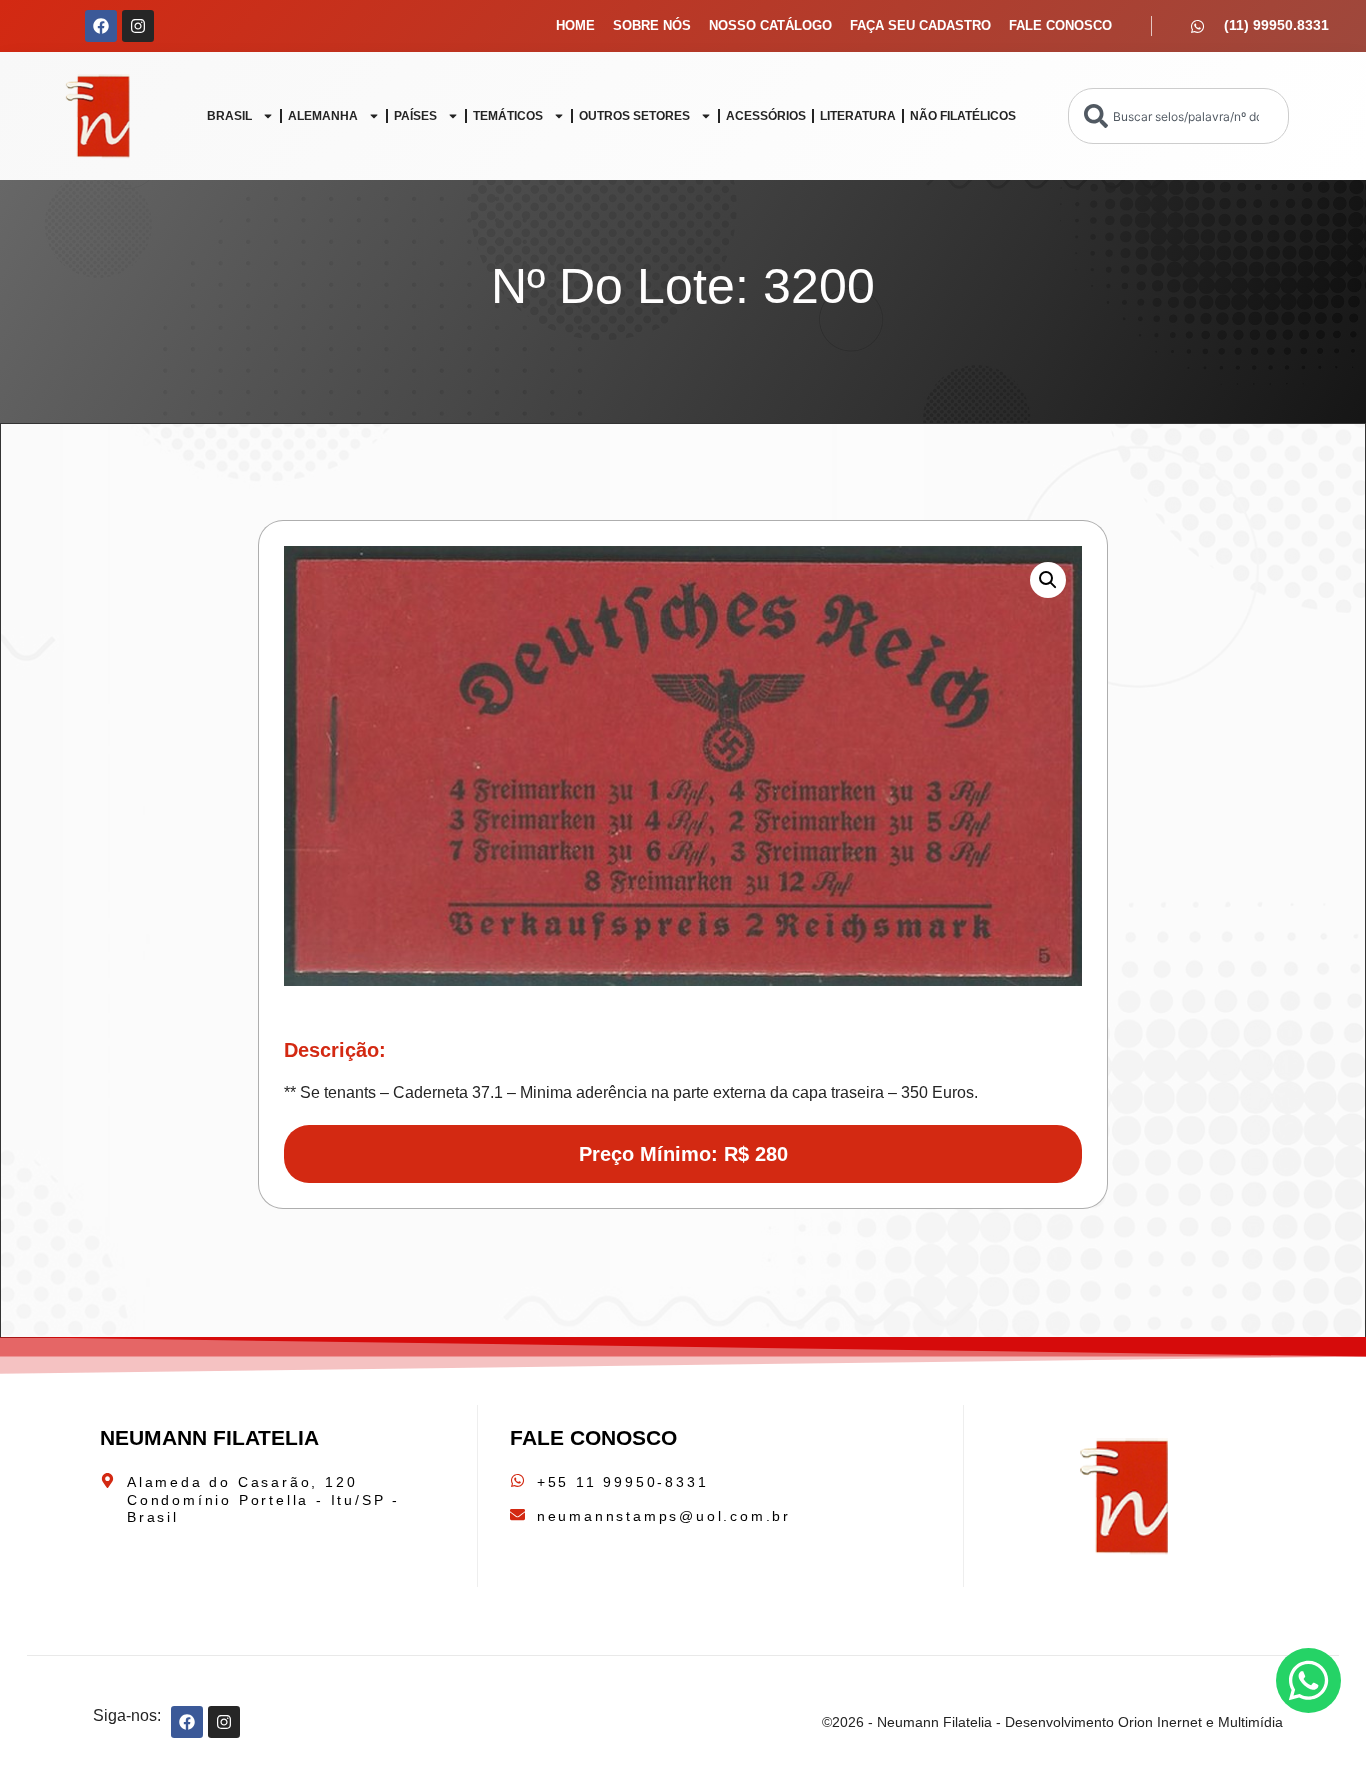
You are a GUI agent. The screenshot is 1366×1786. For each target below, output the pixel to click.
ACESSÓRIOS (766, 116)
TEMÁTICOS (508, 116)
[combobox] (1178, 116)
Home (575, 25)
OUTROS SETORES (634, 116)
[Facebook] (101, 26)
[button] (1048, 580)
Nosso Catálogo (770, 25)
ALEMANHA (323, 116)
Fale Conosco (1060, 25)
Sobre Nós (652, 25)
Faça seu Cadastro (920, 25)
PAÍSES (415, 116)
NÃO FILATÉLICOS (963, 116)
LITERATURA (858, 116)
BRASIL (229, 116)
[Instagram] (138, 26)
